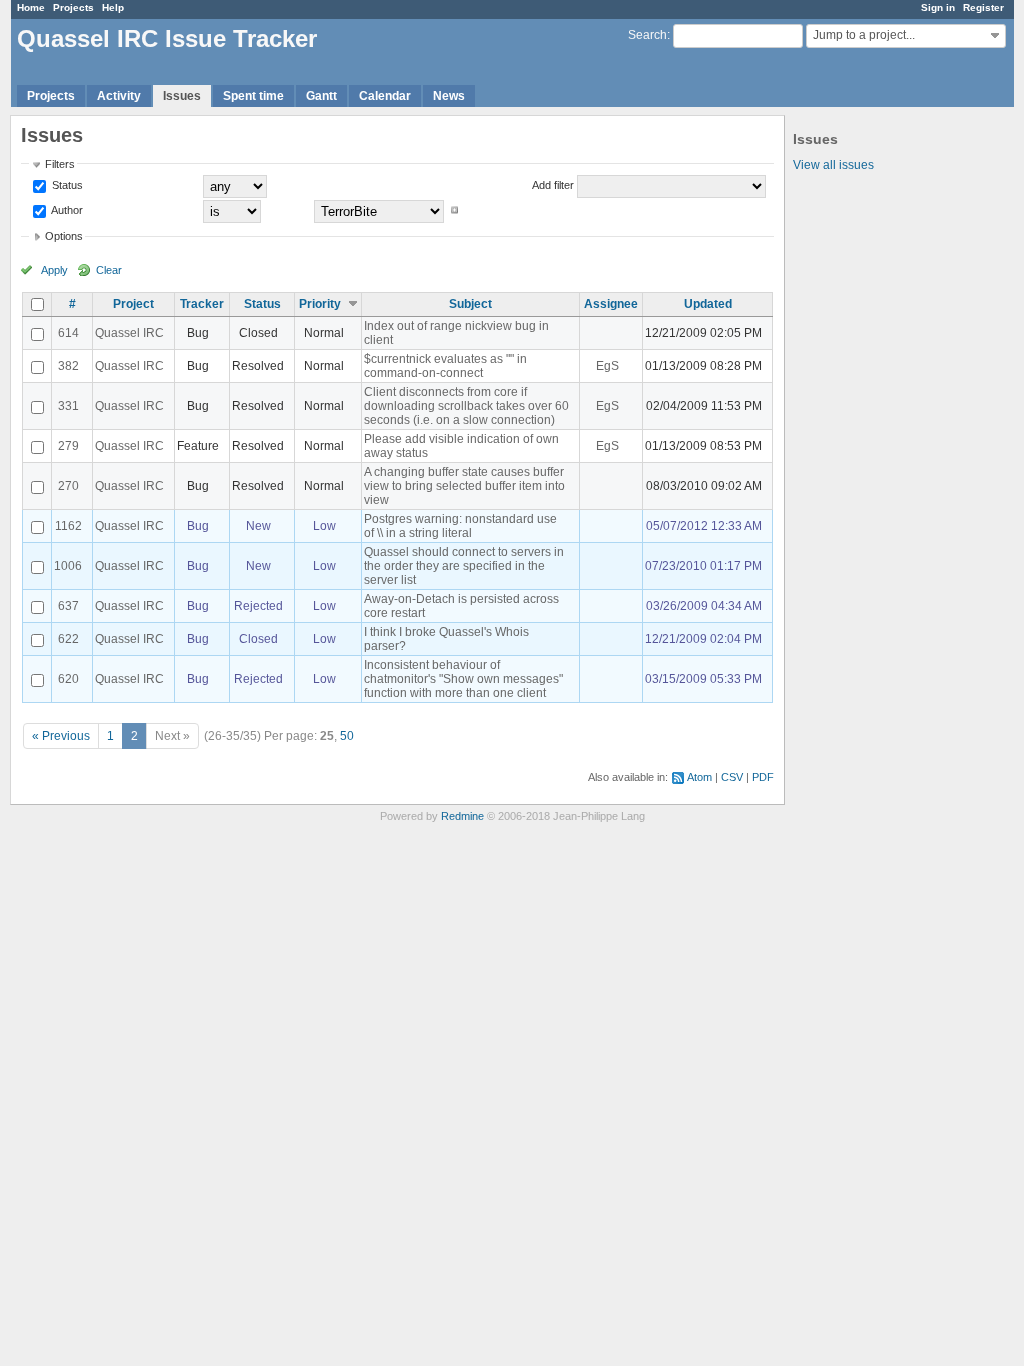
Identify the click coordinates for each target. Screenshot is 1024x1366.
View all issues (833, 165)
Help (113, 7)
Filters (60, 164)
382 (68, 366)
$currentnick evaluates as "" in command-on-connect (445, 366)
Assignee (611, 304)
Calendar (385, 96)
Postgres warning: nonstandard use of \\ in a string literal (460, 526)
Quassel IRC (129, 333)
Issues (182, 96)
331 (68, 406)
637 (68, 606)
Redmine (462, 816)
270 (68, 486)
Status (66, 185)
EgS (607, 366)
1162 (68, 526)
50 (347, 736)
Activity (119, 96)
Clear (109, 270)
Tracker (202, 304)
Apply (54, 270)
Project (133, 304)
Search (647, 35)
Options (64, 236)
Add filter (553, 185)
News (449, 96)
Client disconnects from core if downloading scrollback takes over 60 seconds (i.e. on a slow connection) (466, 406)
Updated (708, 304)
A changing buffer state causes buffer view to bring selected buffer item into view (464, 486)
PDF (763, 777)
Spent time (253, 96)
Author (66, 210)
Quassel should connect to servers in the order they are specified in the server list (464, 566)
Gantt (321, 96)
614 (68, 333)
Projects (73, 7)
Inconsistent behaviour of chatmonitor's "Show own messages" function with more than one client (463, 679)
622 (68, 639)
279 (68, 446)
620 (68, 679)
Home (31, 7)
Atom (699, 777)
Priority (320, 304)
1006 (68, 566)
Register (983, 7)
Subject (470, 304)
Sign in (938, 7)
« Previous (61, 736)
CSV (732, 777)
